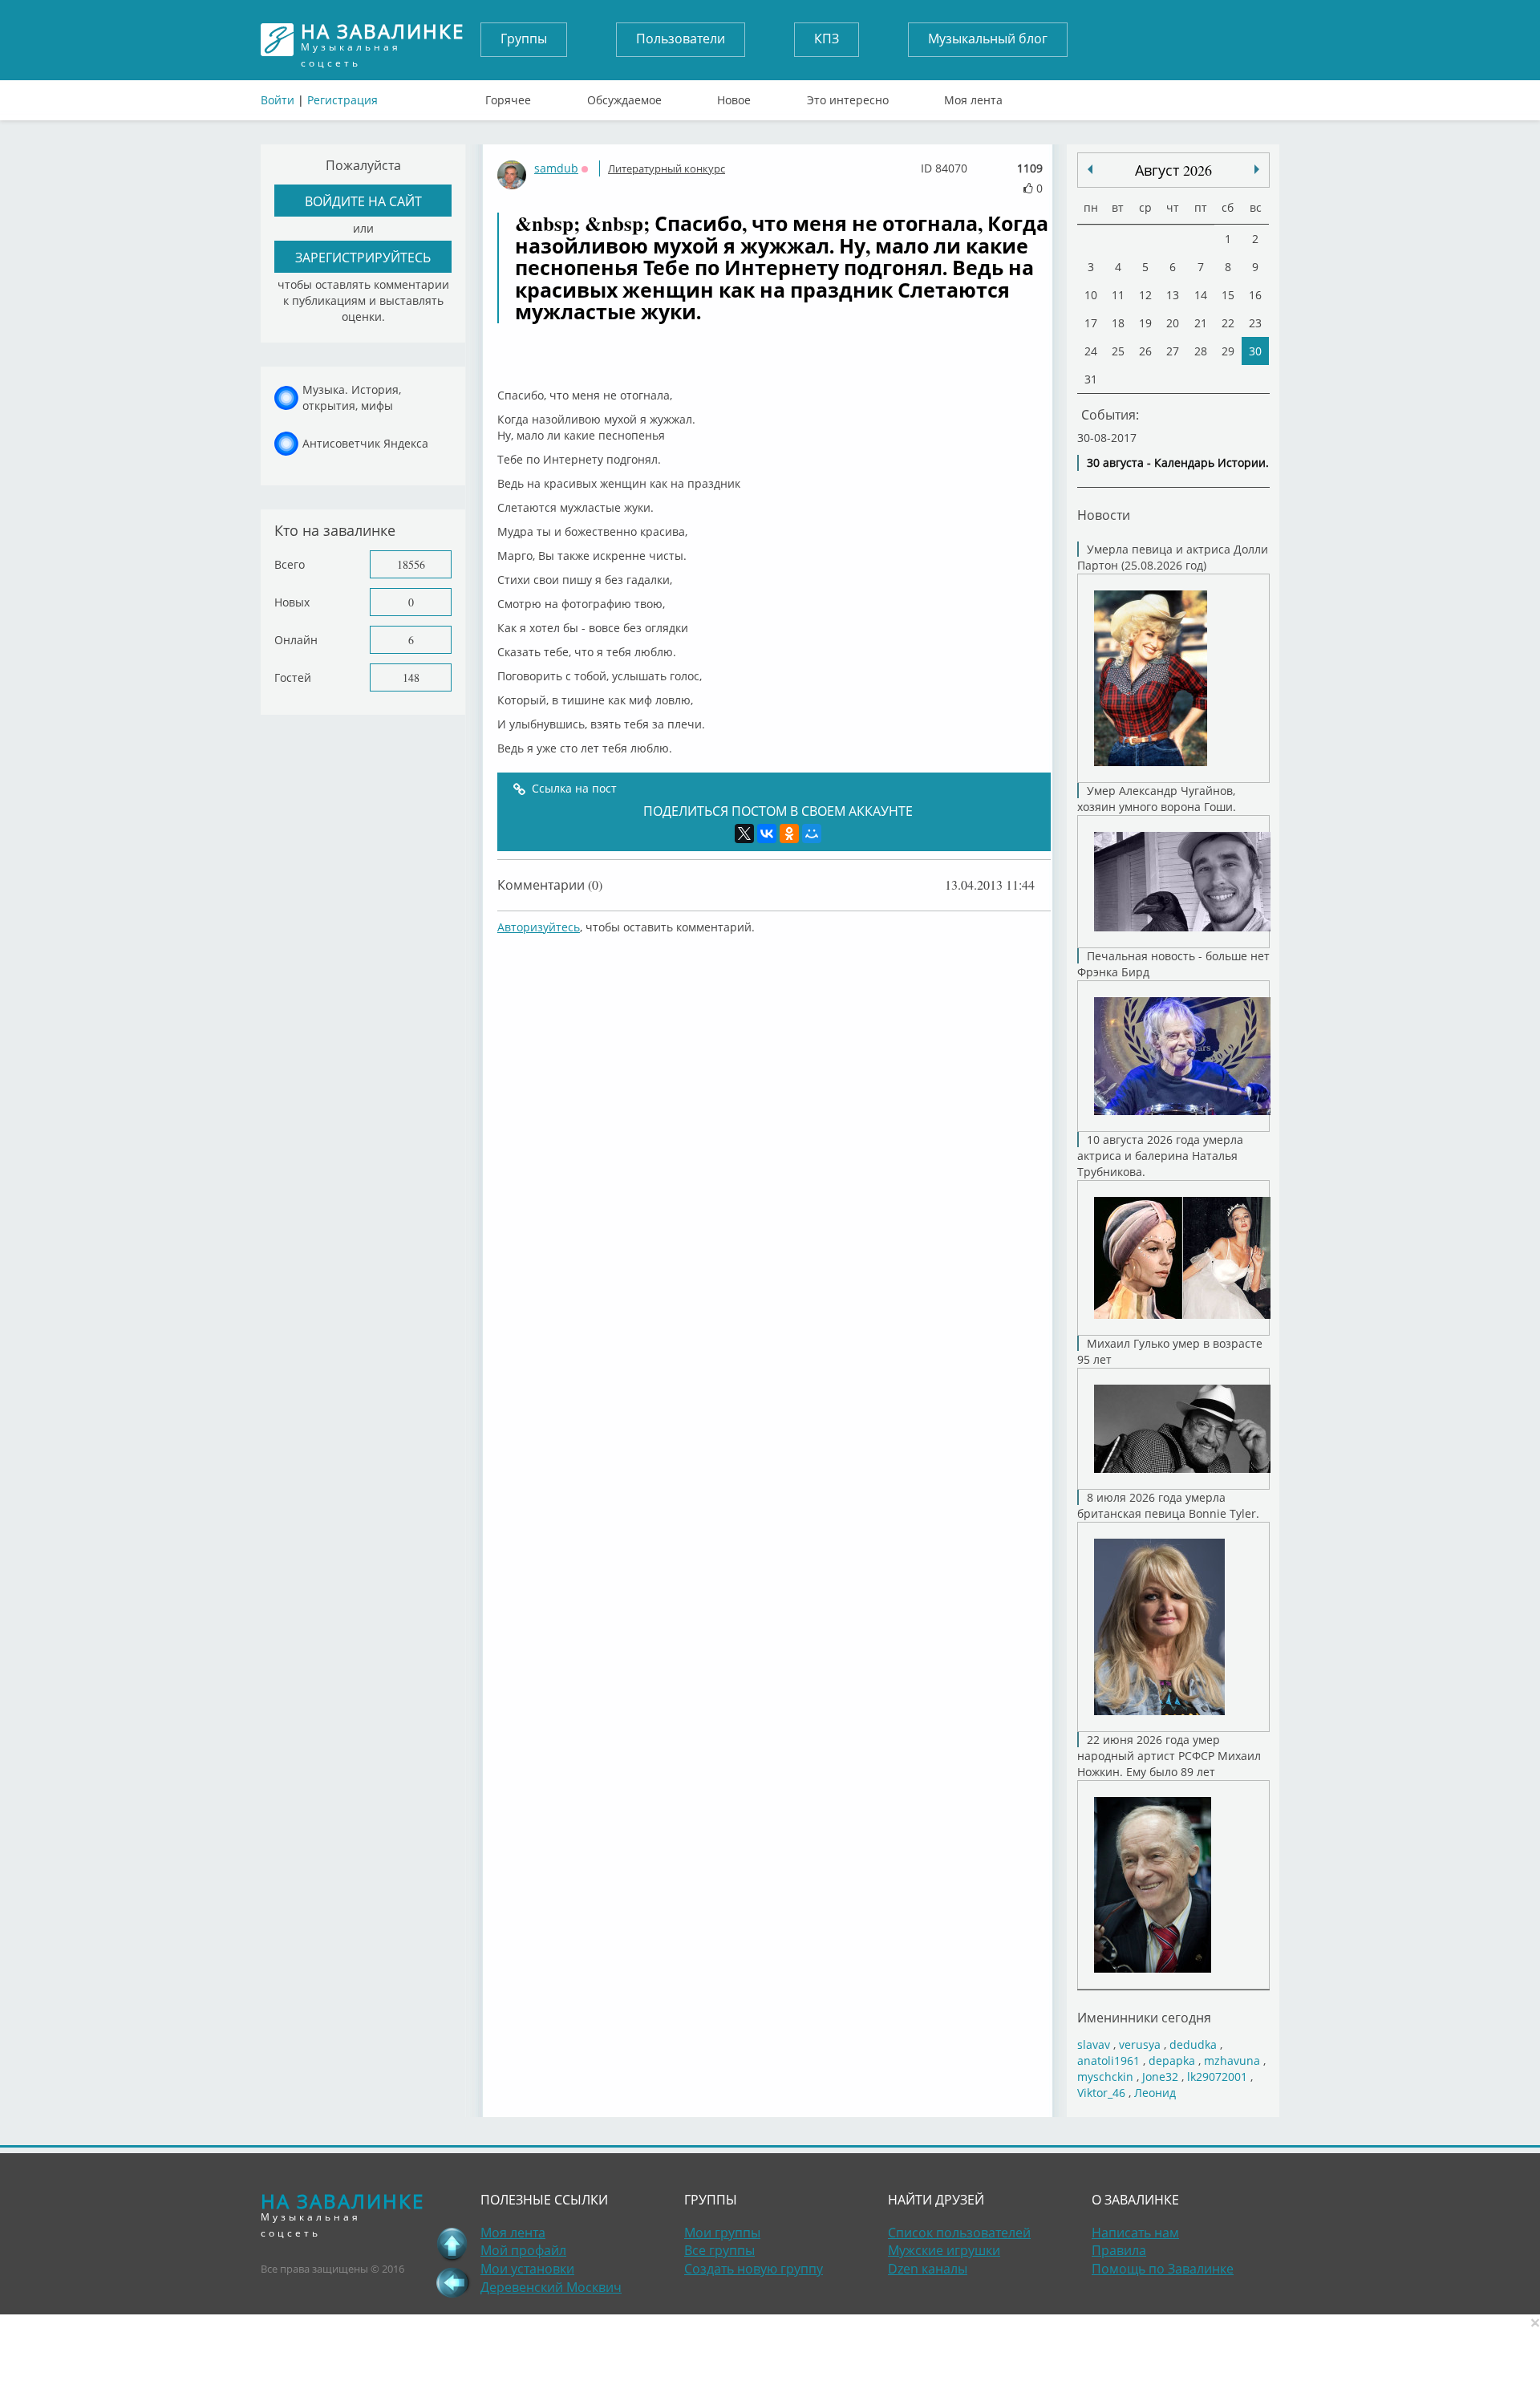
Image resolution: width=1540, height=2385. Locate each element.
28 (1201, 351)
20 (1173, 323)
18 (1118, 323)
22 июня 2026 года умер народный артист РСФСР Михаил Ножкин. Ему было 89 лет (1169, 1756)
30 (1255, 351)
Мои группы (722, 2233)
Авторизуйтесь (539, 927)
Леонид (1155, 2093)
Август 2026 (1173, 170)
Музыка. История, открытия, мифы (352, 397)
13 (1173, 295)
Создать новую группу (754, 2269)
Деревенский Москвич (551, 2287)
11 (1118, 295)
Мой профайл (523, 2250)
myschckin (1105, 2077)
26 (1145, 351)
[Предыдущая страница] (452, 2282)
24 (1091, 351)
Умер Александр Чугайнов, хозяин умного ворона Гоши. (1157, 799)
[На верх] (452, 2244)
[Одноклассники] (789, 834)
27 (1173, 351)
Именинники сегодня (1144, 2017)
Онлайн (296, 640)
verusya (1140, 2044)
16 (1255, 295)
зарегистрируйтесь (363, 257)
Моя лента (973, 96)
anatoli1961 (1108, 2061)
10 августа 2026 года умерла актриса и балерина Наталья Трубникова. (1160, 1156)
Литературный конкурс (667, 168)
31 (1091, 379)
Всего (290, 564)
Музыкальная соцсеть (383, 40)
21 (1201, 323)
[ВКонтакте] (767, 834)
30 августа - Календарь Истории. (1178, 462)
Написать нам (1135, 2233)
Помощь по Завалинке (1163, 2269)
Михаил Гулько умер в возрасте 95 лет (1170, 1351)
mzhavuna (1232, 2061)
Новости (1104, 515)
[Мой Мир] (812, 834)
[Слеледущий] (1090, 169)
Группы (524, 39)
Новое (734, 96)
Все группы (719, 2250)
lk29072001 (1217, 2077)
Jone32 (1160, 2077)
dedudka (1193, 2044)
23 (1255, 323)
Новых (292, 602)
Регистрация (342, 100)
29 (1228, 351)
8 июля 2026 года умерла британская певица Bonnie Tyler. (1168, 1505)
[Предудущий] (1257, 169)
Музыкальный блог (988, 39)
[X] (744, 834)
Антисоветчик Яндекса (365, 443)
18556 (411, 564)
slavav (1094, 2044)
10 (1091, 295)
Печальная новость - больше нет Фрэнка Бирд (1173, 964)
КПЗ (827, 39)
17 (1091, 323)
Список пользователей (959, 2233)
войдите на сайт (363, 201)
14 (1201, 295)
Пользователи (681, 39)
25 (1118, 351)
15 (1228, 295)
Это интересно (848, 96)
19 (1145, 323)
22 (1228, 323)
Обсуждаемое (624, 96)
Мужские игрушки (944, 2250)
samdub (556, 168)
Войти (278, 100)
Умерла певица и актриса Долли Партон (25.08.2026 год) (1173, 557)
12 (1145, 295)
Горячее (508, 96)
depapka (1172, 2061)
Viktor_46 (1101, 2093)
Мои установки (527, 2269)
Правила (1119, 2250)
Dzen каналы (928, 2269)
